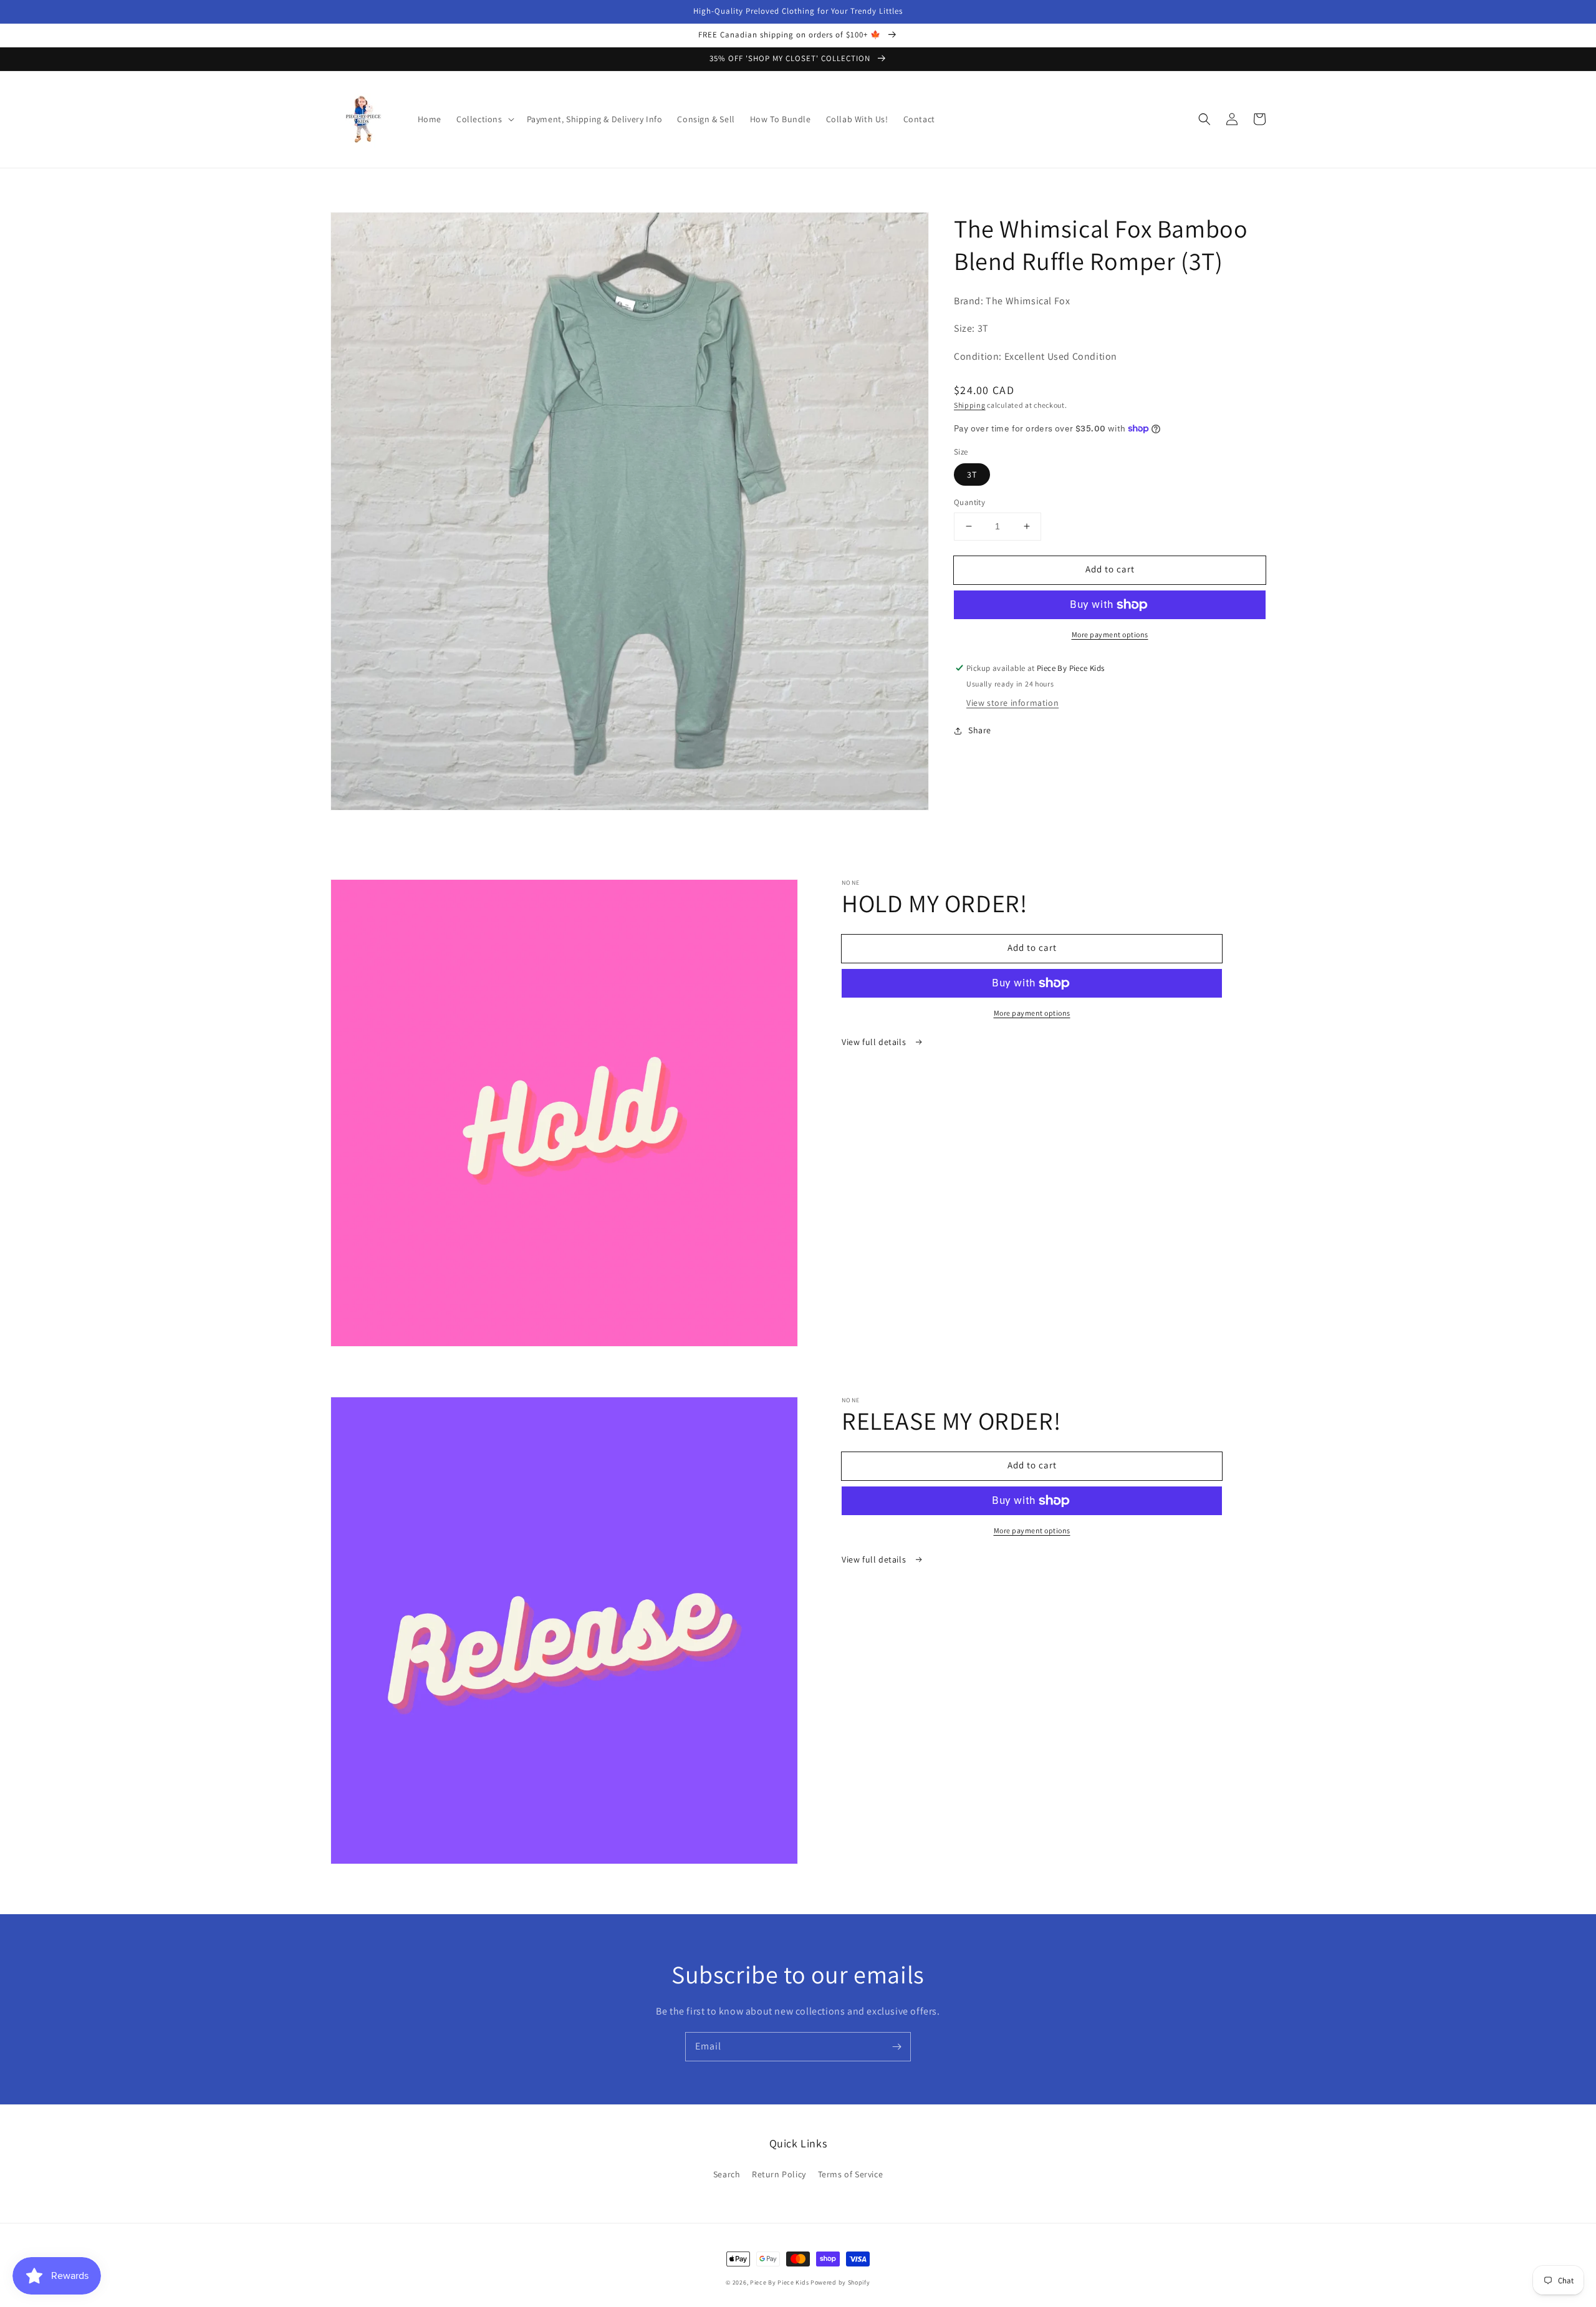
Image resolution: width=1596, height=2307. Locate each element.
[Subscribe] (897, 2046)
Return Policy (779, 2174)
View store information (1012, 703)
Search (727, 2174)
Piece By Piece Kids (779, 2282)
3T (972, 474)
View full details (875, 1042)
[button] (484, 119)
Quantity (969, 502)
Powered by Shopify (840, 2282)
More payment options (1110, 634)
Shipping (970, 405)
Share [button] (980, 731)
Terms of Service (851, 2174)
